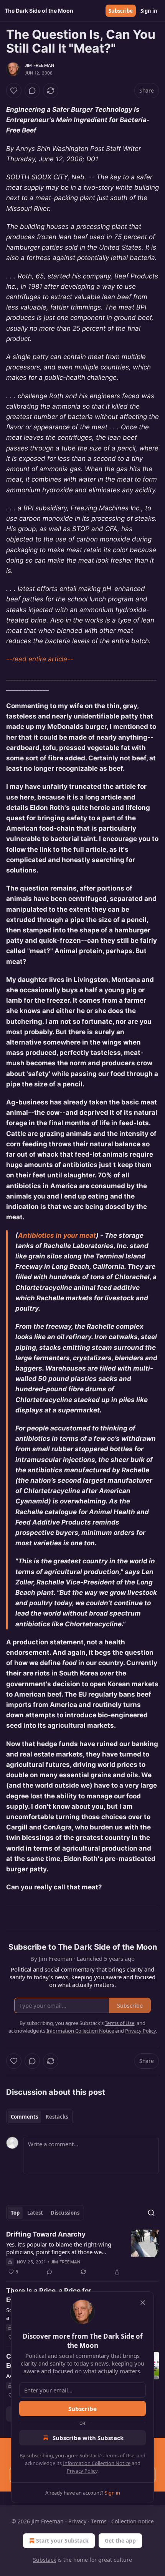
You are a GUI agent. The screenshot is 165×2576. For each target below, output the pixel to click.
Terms (99, 2521)
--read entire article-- (40, 659)
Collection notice (133, 2521)
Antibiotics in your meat (57, 1235)
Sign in (149, 11)
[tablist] (39, 2117)
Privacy (77, 2521)
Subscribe (121, 11)
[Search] (151, 2213)
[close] (143, 2303)
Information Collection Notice (97, 2463)
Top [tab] (15, 2213)
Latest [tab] (35, 2213)
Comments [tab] (24, 2117)
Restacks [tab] (57, 2117)
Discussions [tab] (65, 2213)
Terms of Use (120, 2455)
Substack (45, 2560)
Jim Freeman (39, 65)
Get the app (120, 2540)
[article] (82, 2253)
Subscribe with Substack (88, 2438)
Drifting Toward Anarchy (46, 2234)
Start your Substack (62, 2540)
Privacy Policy (82, 2471)
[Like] (14, 91)
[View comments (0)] (32, 91)
